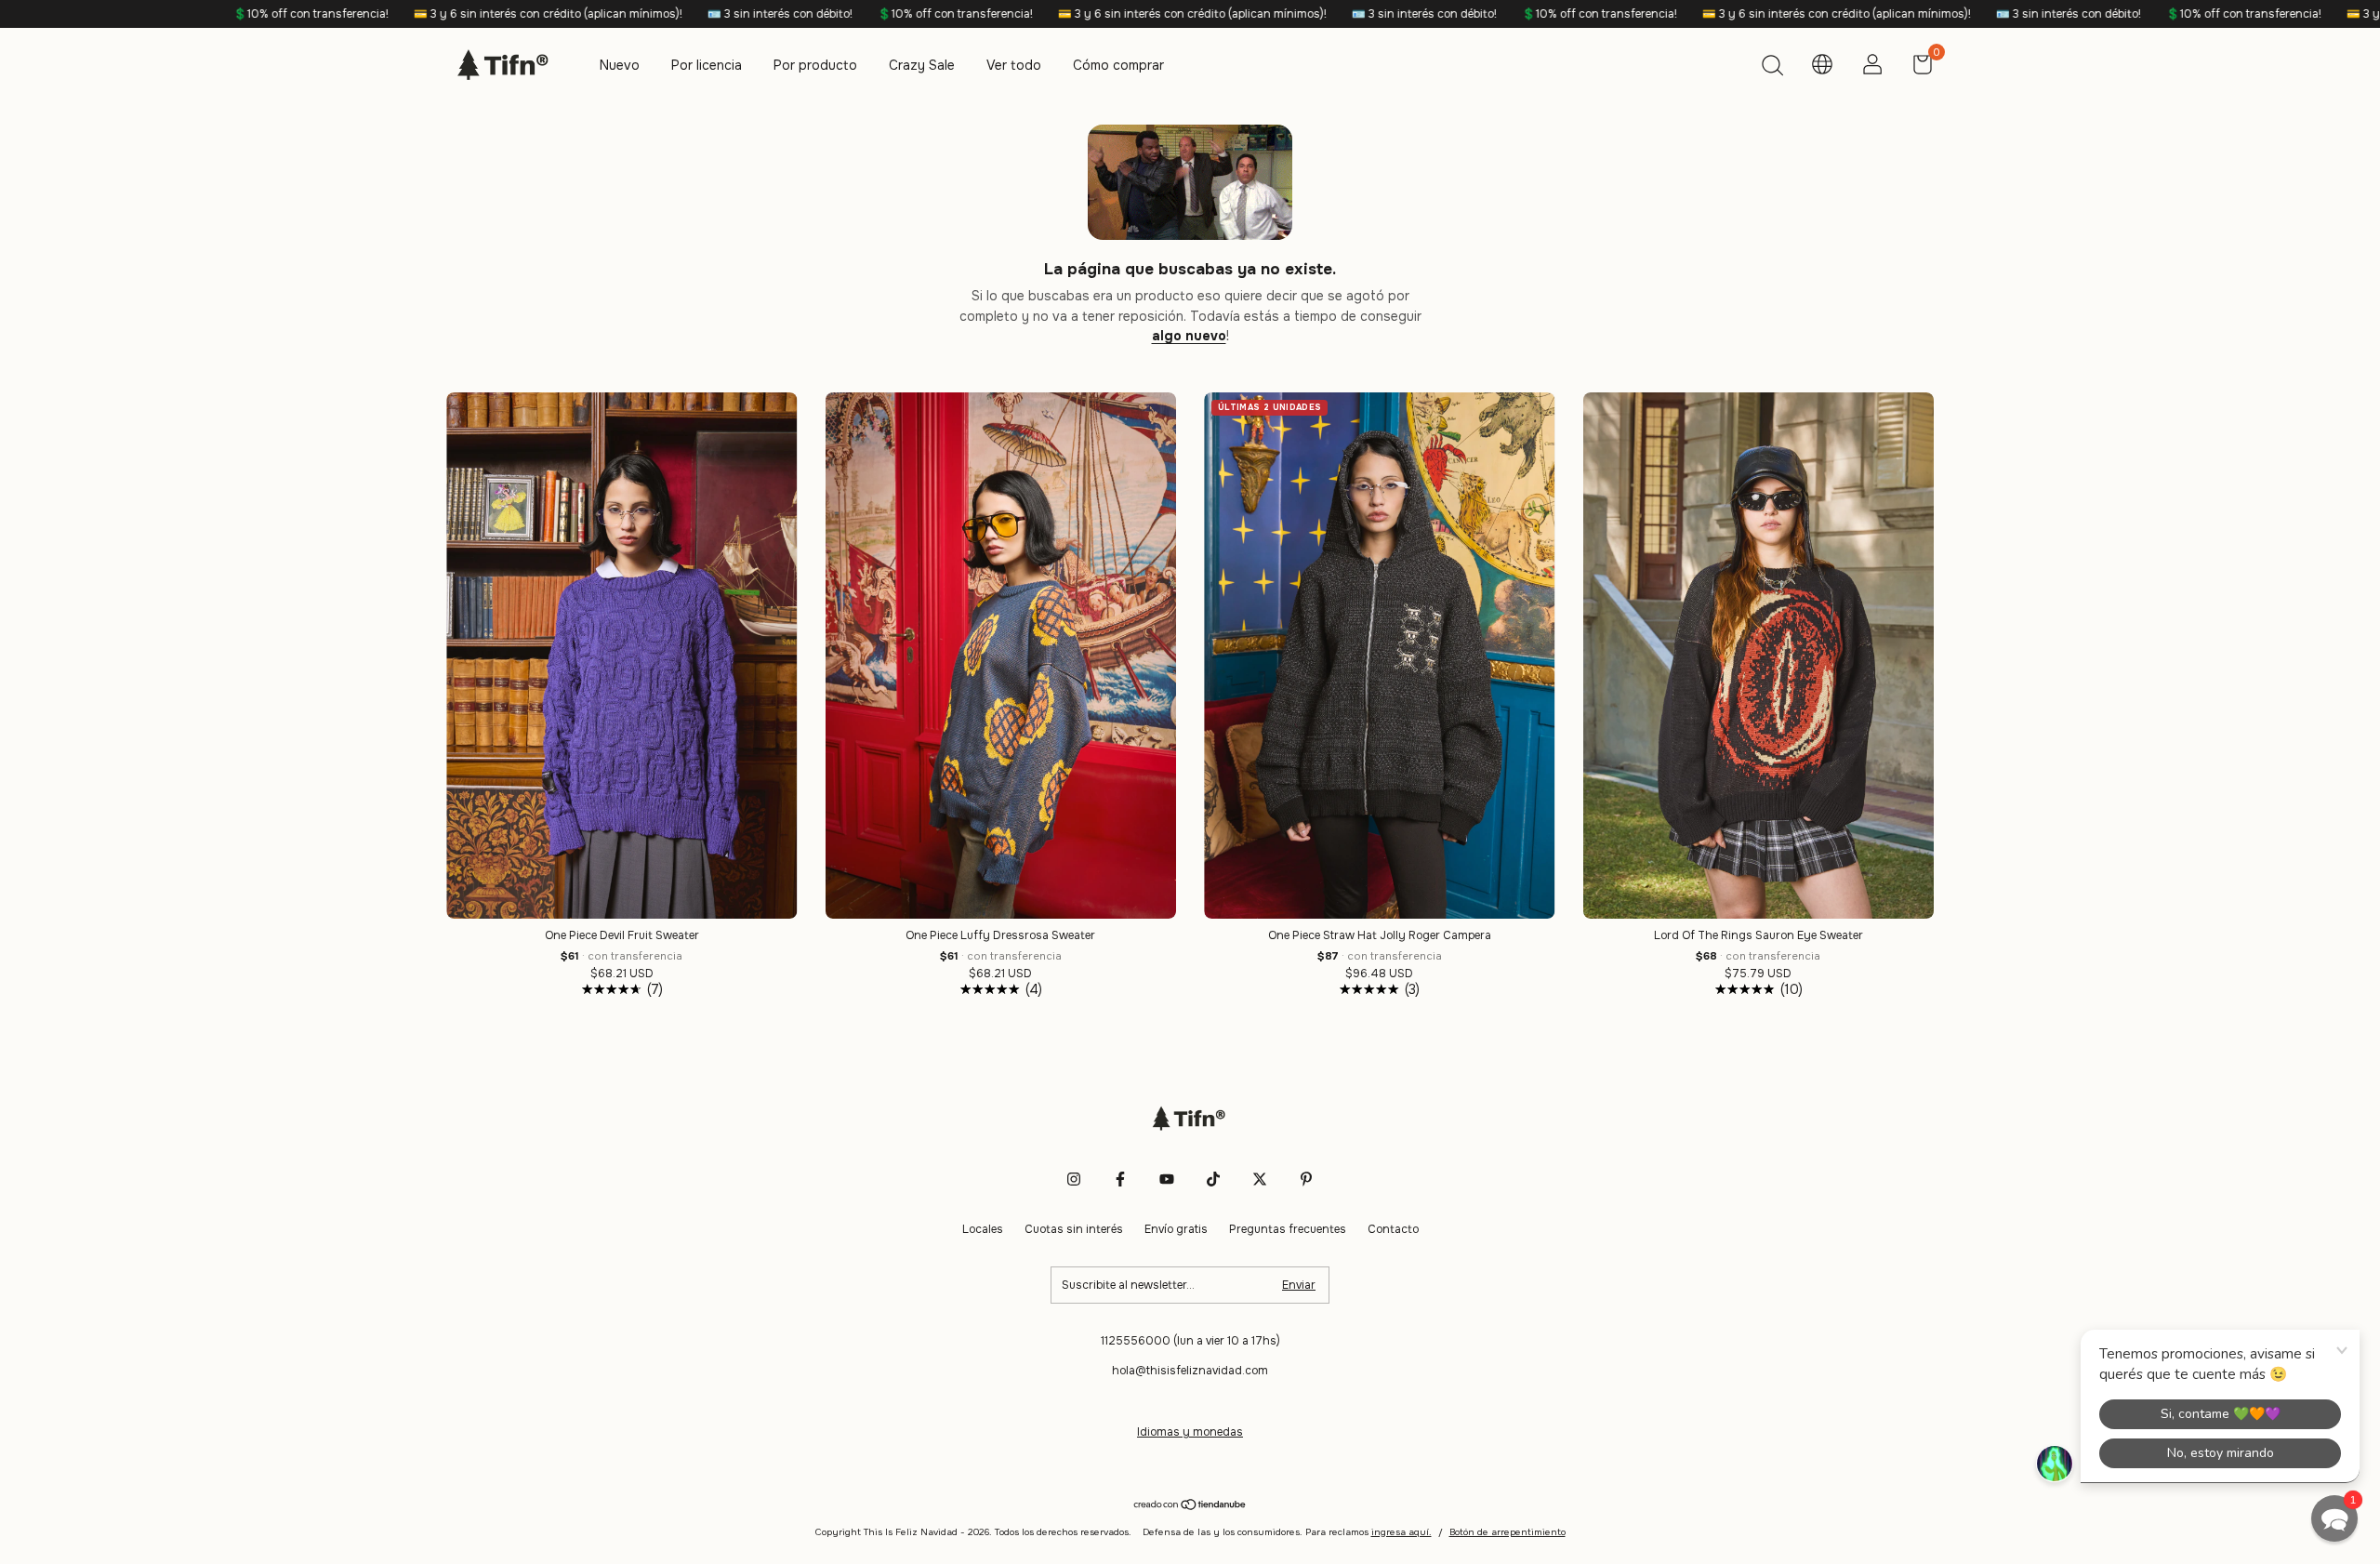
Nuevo (620, 65)
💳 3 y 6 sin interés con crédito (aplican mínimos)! (377, 14)
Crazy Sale (922, 65)
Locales (983, 1229)
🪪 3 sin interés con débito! (608, 14)
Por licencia (707, 65)
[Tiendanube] (1190, 1506)
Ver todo (1014, 65)
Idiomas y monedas (1190, 1432)
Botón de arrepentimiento (1507, 1532)
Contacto (1393, 1229)
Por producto (815, 65)
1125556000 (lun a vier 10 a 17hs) (1190, 1341)
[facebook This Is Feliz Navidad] (1120, 1179)
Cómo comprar (1118, 65)
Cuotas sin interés (1074, 1229)
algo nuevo (1189, 336)
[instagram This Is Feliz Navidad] (1074, 1179)
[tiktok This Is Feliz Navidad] (1213, 1179)
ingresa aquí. (1402, 1532)
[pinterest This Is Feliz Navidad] (1306, 1179)
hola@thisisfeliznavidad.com (1190, 1371)
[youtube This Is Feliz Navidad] (1167, 1179)
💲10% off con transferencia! (139, 14)
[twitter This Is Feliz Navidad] (1260, 1179)
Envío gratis (1176, 1229)
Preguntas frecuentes (1288, 1229)
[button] (2334, 1518)
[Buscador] (1772, 68)
